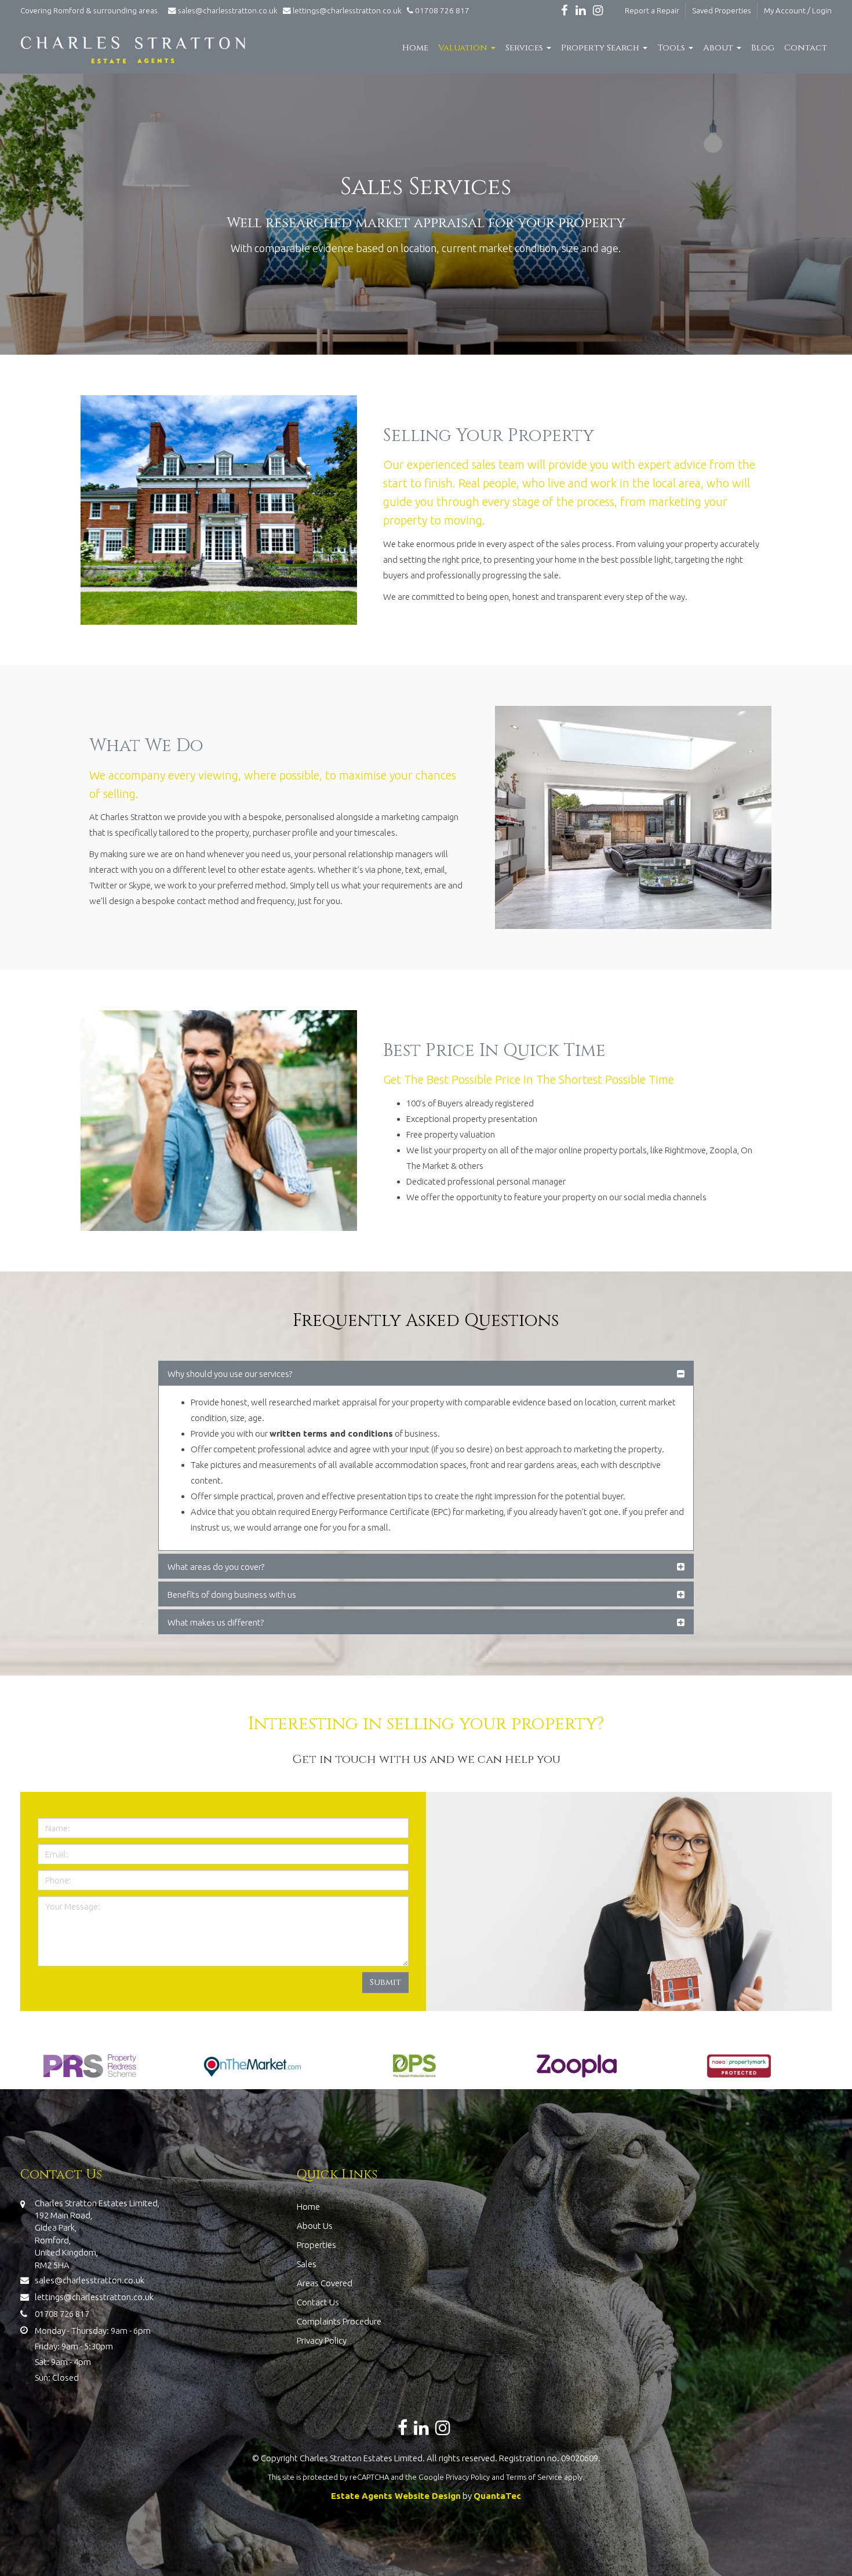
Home (415, 48)
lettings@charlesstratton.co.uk (346, 10)
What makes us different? (216, 1622)
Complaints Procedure (339, 2321)
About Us (315, 2226)
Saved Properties (722, 10)
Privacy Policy (322, 2340)
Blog (763, 48)
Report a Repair (652, 10)
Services (525, 48)
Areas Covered (325, 2283)
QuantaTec (497, 2496)
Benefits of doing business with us (232, 1595)
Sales (307, 2264)
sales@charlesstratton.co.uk (228, 10)
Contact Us (318, 2302)
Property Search (601, 48)
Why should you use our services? (230, 1374)
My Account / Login (798, 10)
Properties (316, 2245)
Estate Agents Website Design (396, 2496)
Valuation (464, 48)
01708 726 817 (441, 10)
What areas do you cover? (216, 1567)
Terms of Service (534, 2477)
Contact (806, 48)
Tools (672, 48)
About (719, 48)
